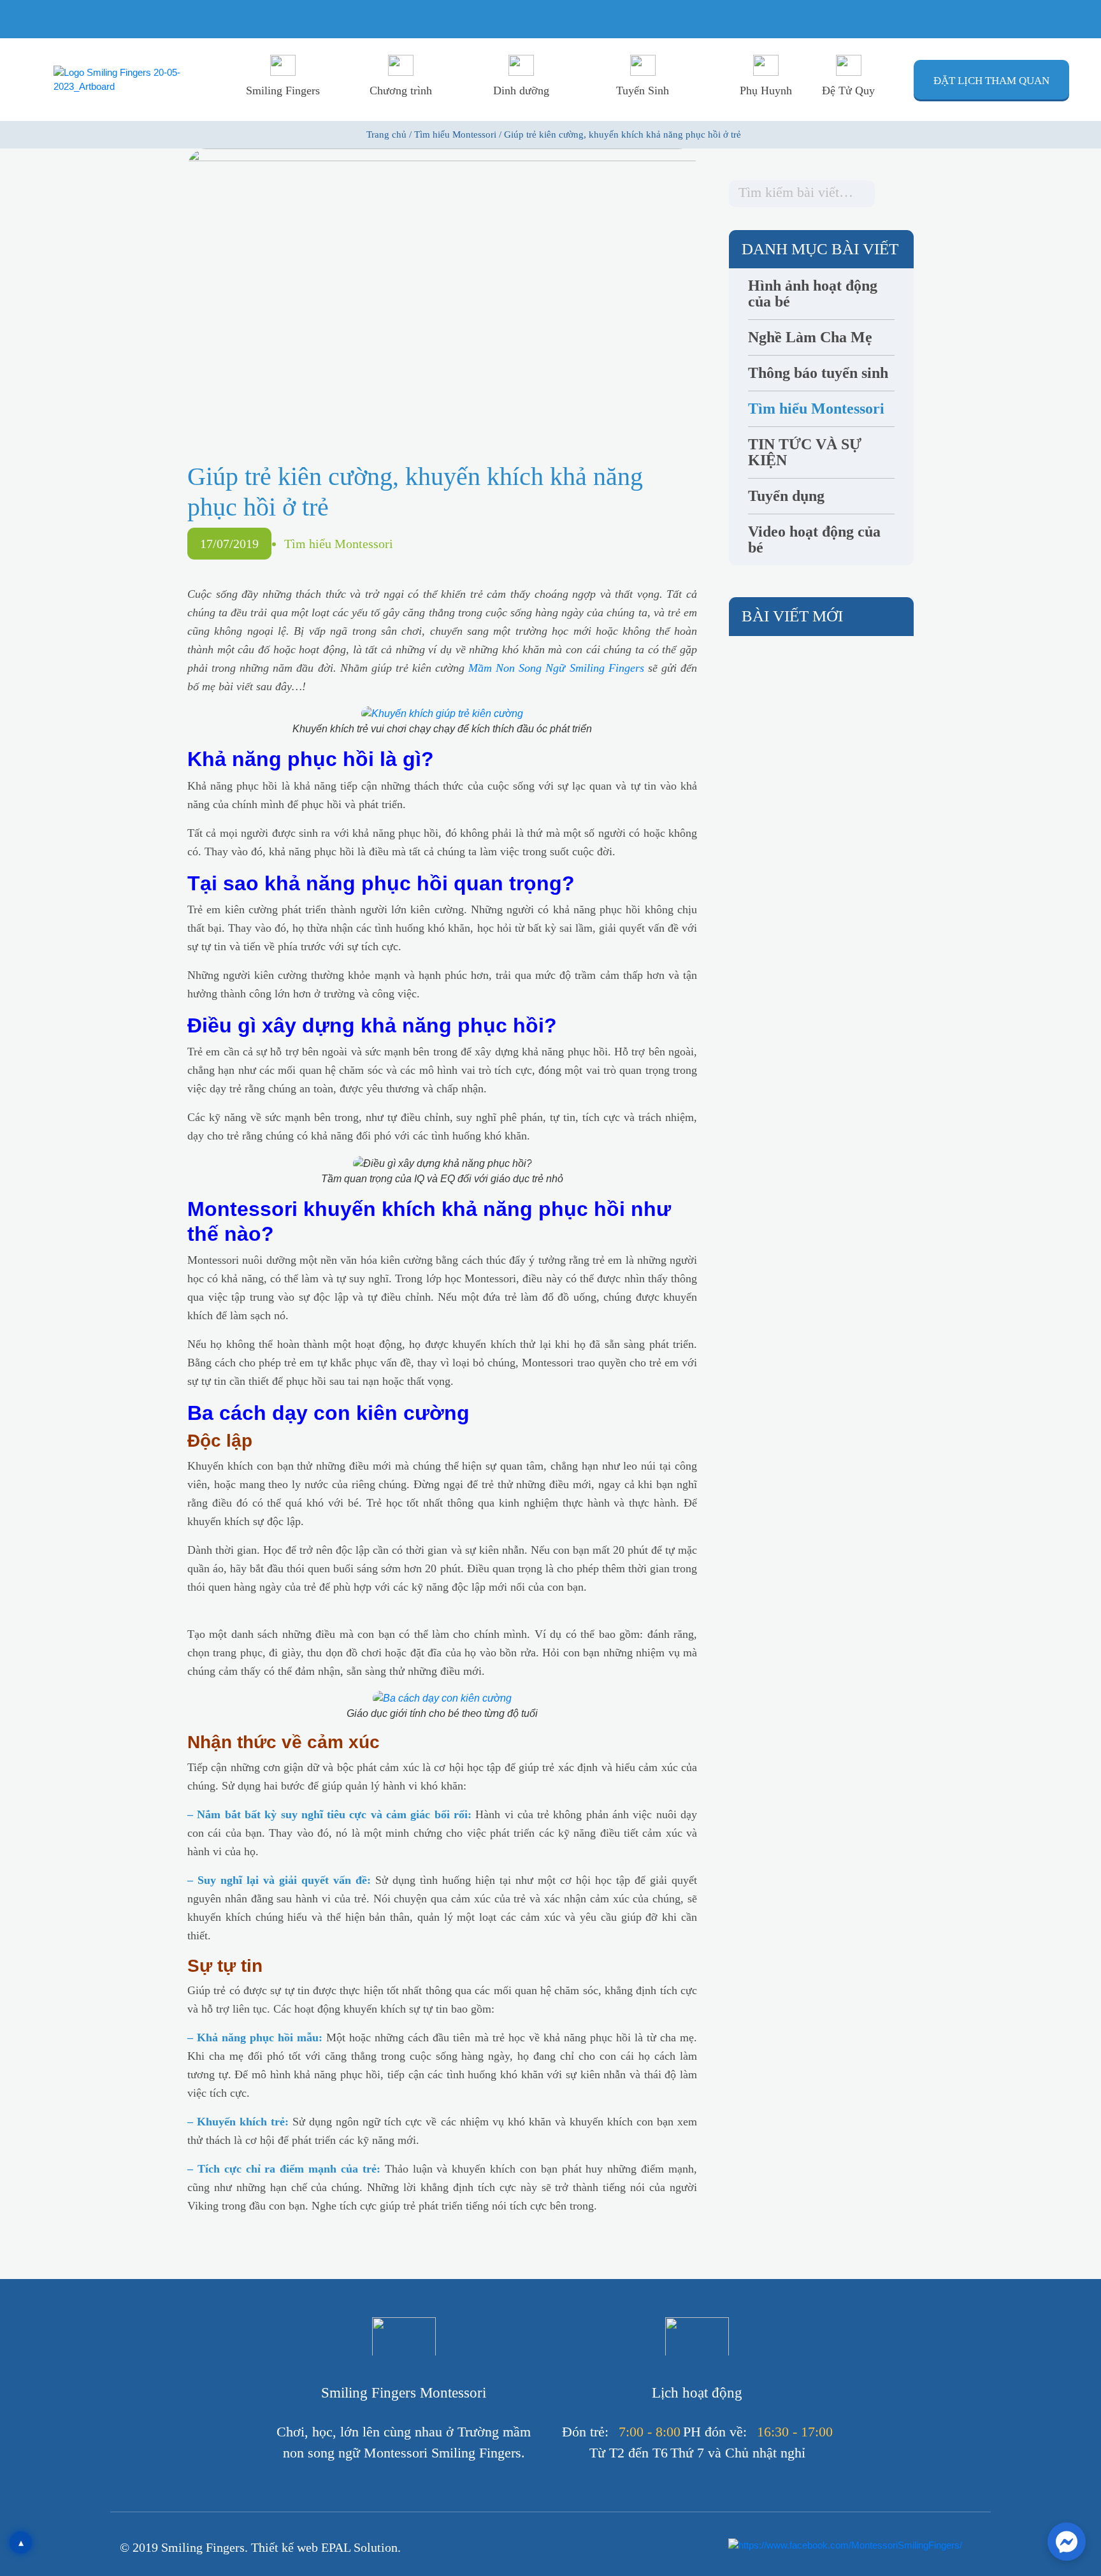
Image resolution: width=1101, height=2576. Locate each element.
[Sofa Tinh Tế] (212, 1936)
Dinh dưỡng (521, 90)
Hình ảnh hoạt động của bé (813, 294)
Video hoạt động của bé (814, 540)
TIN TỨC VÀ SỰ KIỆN (805, 452)
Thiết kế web (286, 2547)
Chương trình (401, 90)
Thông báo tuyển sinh (818, 373)
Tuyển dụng (786, 496)
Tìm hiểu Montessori (339, 544)
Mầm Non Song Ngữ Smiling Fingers (556, 668)
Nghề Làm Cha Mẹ (810, 337)
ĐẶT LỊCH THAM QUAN (991, 81)
